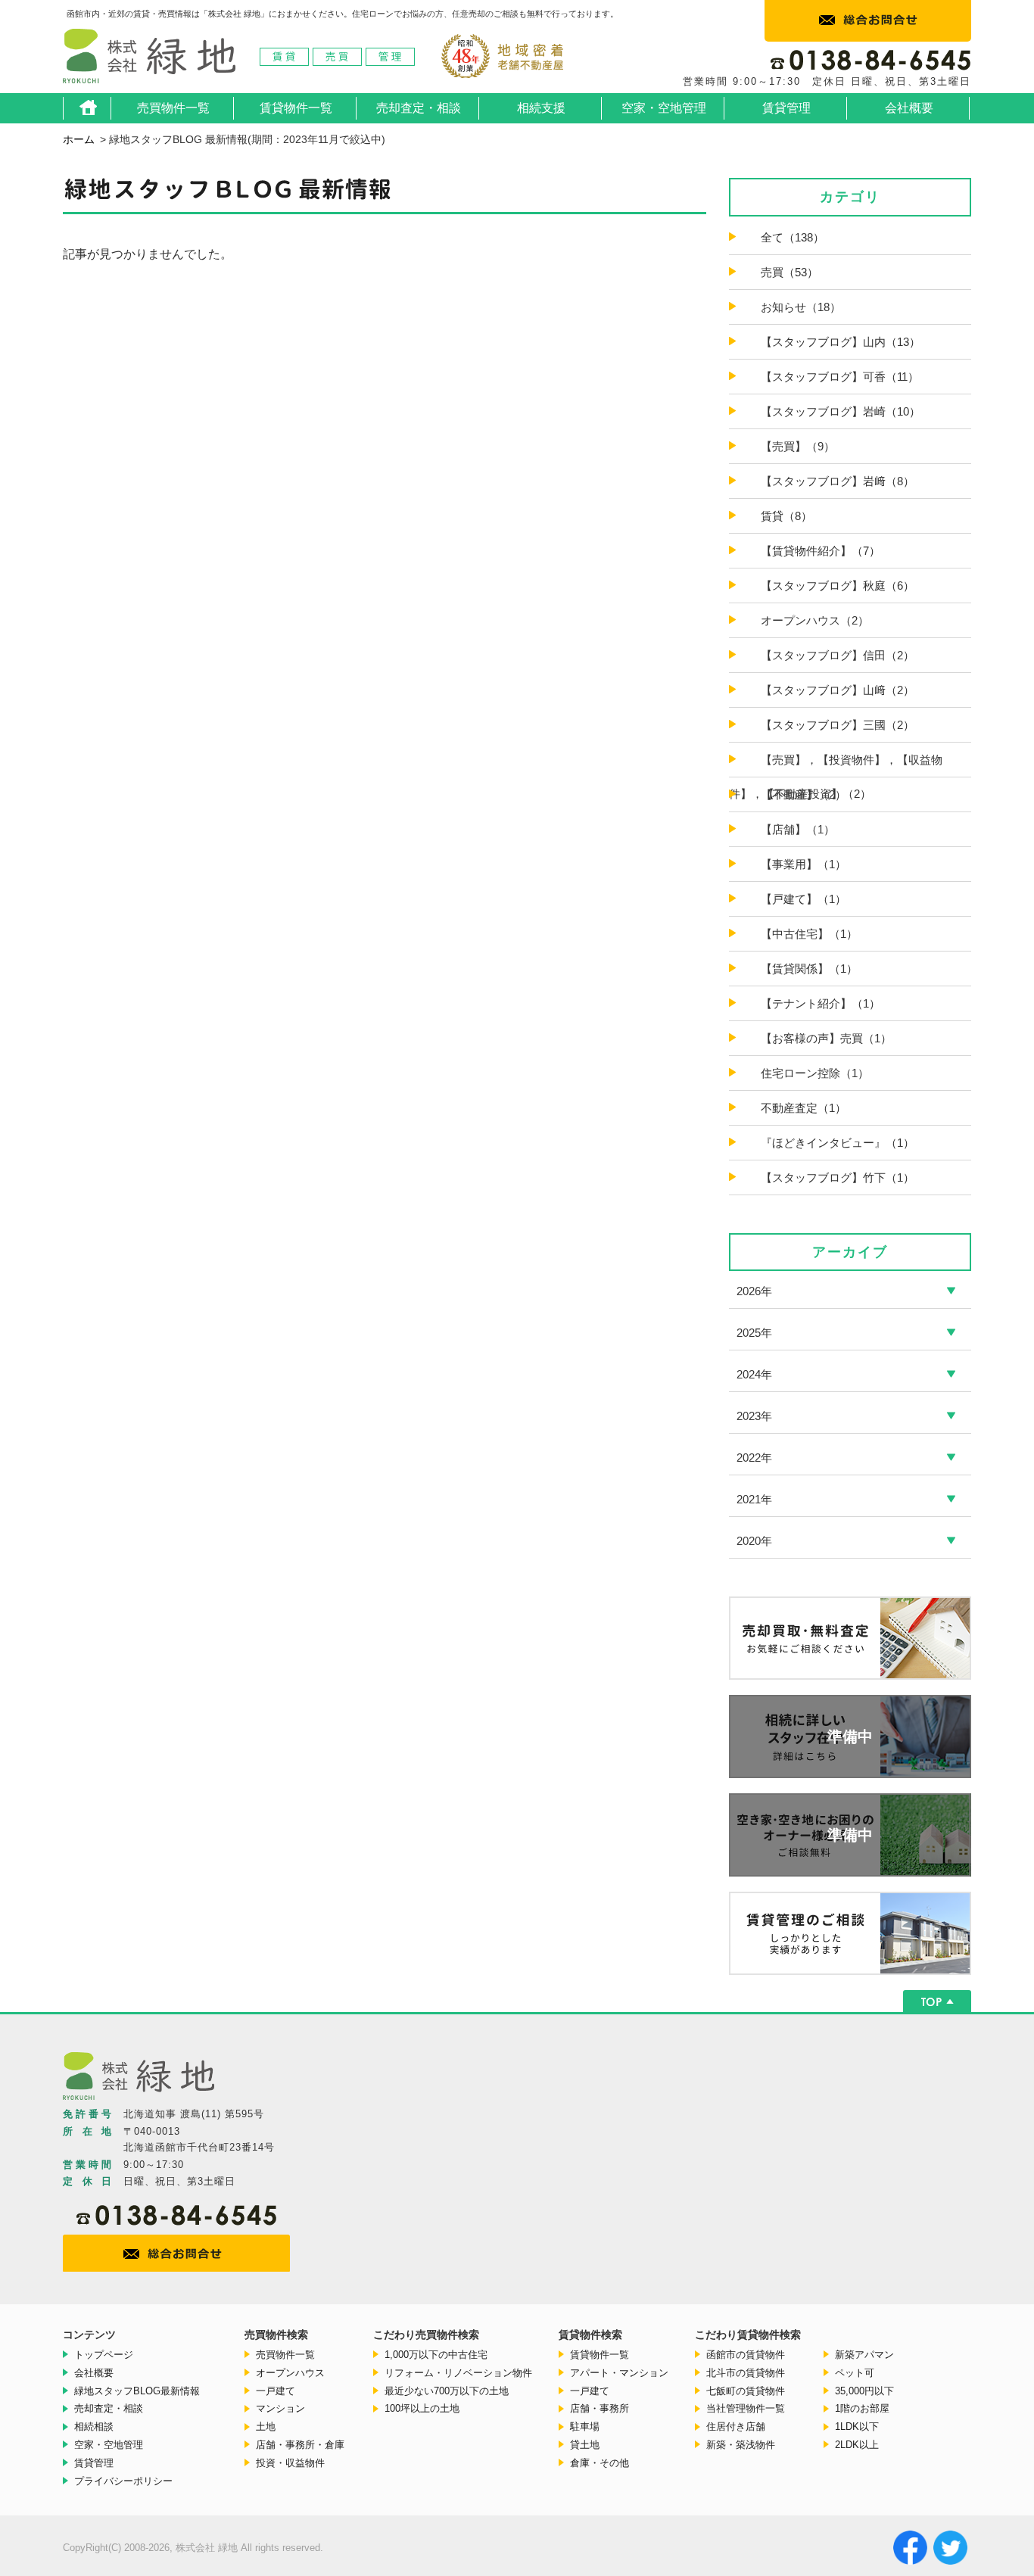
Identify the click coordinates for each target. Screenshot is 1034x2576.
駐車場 (585, 2426)
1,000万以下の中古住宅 (436, 2355)
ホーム (88, 108)
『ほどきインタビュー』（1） (838, 1143)
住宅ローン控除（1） (815, 1073)
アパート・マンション (619, 2373)
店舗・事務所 (600, 2408)
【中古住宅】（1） (809, 934)
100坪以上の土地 (422, 2408)
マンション (280, 2408)
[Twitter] (952, 2550)
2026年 (754, 1291)
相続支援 (541, 108)
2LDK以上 (857, 2445)
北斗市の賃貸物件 (746, 2373)
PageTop (937, 2001)
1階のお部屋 (862, 2408)
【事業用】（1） (804, 864)
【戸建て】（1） (804, 899)
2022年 (754, 1458)
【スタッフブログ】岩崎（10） (841, 411)
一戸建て (276, 2391)
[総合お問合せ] (182, 2254)
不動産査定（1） (804, 1108)
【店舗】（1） (798, 829)
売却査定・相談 (419, 108)
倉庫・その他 (600, 2463)
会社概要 (909, 108)
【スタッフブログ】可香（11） (840, 377)
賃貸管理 (786, 108)
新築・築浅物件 (741, 2445)
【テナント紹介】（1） (821, 1003)
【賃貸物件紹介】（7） (821, 551)
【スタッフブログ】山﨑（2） (838, 690)
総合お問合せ (868, 21)
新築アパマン (864, 2355)
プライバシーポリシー (123, 2481)
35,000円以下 (864, 2391)
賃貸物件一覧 (296, 108)
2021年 (754, 1499)
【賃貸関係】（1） (809, 969)
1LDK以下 (857, 2426)
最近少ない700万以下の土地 (447, 2391)
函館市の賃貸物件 (746, 2355)
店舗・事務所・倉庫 (300, 2445)
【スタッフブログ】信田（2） (838, 655)
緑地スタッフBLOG (137, 2391)
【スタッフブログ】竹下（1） (838, 1177)
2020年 (754, 1541)
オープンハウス (290, 2373)
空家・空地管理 (664, 108)
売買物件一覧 (173, 108)
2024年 (754, 1374)
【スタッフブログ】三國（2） (838, 725)
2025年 (754, 1333)
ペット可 (855, 2373)
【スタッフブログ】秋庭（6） (838, 586)
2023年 (754, 1416)
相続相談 (94, 2426)
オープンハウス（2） (815, 620)
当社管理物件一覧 (746, 2408)
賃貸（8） (786, 516)
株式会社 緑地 (149, 61)
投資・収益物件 (290, 2463)
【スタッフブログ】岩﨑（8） (838, 481)
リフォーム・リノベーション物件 (458, 2373)
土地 (266, 2426)
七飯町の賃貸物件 (746, 2391)
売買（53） (790, 272)
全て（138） (793, 237)
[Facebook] (912, 2550)
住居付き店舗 (736, 2426)
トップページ (104, 2355)
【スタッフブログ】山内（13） (841, 342)
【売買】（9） (798, 446)
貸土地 (585, 2445)
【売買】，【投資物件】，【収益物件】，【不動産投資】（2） (836, 777)
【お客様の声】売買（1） (826, 1038)
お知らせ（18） (801, 307)
